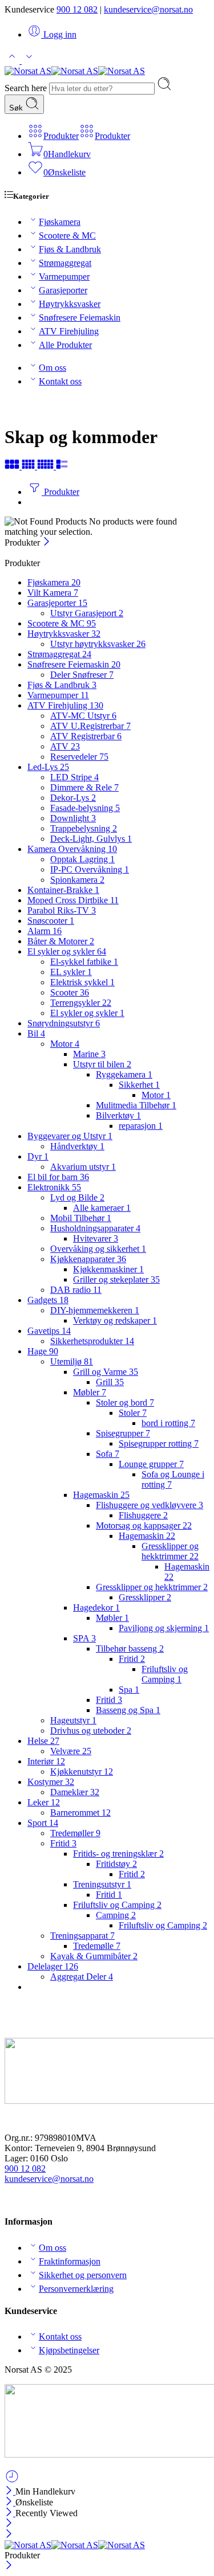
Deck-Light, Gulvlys (91, 839)
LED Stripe (74, 777)
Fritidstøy (116, 1864)
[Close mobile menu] (9, 2535)
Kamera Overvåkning (72, 849)
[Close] (47, 542)
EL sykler (71, 972)
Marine (89, 1054)
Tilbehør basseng (130, 1649)
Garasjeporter (63, 290)
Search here (27, 88)
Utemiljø (72, 1361)
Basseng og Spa (128, 1710)
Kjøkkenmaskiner (108, 1269)
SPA (84, 1638)
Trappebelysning (84, 828)
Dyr (38, 1156)
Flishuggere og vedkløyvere (150, 1505)
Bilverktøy (118, 1115)
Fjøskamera (60, 222)
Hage (43, 1351)
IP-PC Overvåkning (90, 869)
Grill (110, 1382)
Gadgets (48, 1300)
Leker (44, 1802)
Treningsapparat (82, 1936)
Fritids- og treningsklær (118, 1854)
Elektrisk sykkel (82, 982)
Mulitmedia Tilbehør (136, 1105)
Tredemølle (97, 1946)
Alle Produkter (65, 345)
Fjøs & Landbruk (70, 249)
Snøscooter (51, 921)
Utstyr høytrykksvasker (98, 644)
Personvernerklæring (76, 2289)
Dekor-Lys (73, 798)
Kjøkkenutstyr (82, 1772)
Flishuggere (143, 1515)
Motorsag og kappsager (144, 1525)
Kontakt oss (60, 381)
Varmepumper (64, 277)
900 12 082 (77, 9)
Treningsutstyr (102, 1884)
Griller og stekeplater (116, 1279)
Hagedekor (96, 1608)
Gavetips (49, 1331)
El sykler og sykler (67, 951)
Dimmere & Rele (84, 787)
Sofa (108, 1454)
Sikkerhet (139, 1085)
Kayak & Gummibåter (94, 1956)
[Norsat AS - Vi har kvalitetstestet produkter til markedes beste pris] (75, 71)
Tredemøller (75, 1833)
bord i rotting (168, 1423)
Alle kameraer (102, 1208)
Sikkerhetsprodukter (92, 1341)
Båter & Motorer (61, 941)
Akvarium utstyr (83, 1167)
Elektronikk (54, 1187)
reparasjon (141, 1126)
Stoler (133, 1413)
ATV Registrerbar (86, 736)
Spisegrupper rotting (159, 1443)
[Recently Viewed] (12, 2481)
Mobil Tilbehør (81, 1218)
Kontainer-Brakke (63, 890)
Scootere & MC (67, 236)
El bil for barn (58, 1177)
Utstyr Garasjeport (87, 613)
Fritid (132, 1659)
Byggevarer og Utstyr (70, 1136)
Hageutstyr (73, 1720)
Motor (65, 1044)
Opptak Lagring (82, 859)
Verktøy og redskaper (115, 1320)
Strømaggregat (65, 263)
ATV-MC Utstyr (83, 716)
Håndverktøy (77, 1146)
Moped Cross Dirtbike (73, 900)
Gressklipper (145, 1597)
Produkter (60, 492)
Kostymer (51, 1782)
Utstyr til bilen (102, 1064)
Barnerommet (80, 1813)
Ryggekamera (124, 1074)
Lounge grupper (151, 1464)
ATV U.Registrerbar (90, 726)
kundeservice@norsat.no (148, 9)
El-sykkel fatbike (84, 962)
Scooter (70, 992)
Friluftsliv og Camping (165, 1674)
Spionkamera (77, 880)
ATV (65, 746)
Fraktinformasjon (70, 2261)
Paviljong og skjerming (164, 1628)
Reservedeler (79, 757)
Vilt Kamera (53, 593)
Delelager (53, 1966)
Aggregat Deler (82, 1977)
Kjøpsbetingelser (69, 2350)
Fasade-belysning (85, 808)
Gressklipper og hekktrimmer (170, 1551)
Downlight (73, 818)
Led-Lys (48, 767)
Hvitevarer (96, 1238)
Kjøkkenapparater (88, 1259)
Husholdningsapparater (95, 1228)
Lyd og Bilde (77, 1197)
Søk (17, 108)
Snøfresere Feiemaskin (80, 318)
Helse (43, 1741)
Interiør (46, 1761)
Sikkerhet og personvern (83, 2275)
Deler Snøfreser (82, 675)
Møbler (90, 1392)
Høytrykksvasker (70, 304)
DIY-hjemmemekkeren (95, 1310)
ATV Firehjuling (69, 331)
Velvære (71, 1751)
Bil (36, 1033)
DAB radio (76, 1290)
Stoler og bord (125, 1402)
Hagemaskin (101, 1495)
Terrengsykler (81, 1003)
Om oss (53, 368)
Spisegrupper (123, 1433)
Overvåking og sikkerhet (98, 1249)
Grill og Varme (106, 1372)
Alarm (45, 931)
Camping (116, 1915)
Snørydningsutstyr (64, 1023)
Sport (43, 1823)
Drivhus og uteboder (91, 1731)
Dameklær (75, 1792)
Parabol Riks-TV (62, 910)
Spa (129, 1690)
